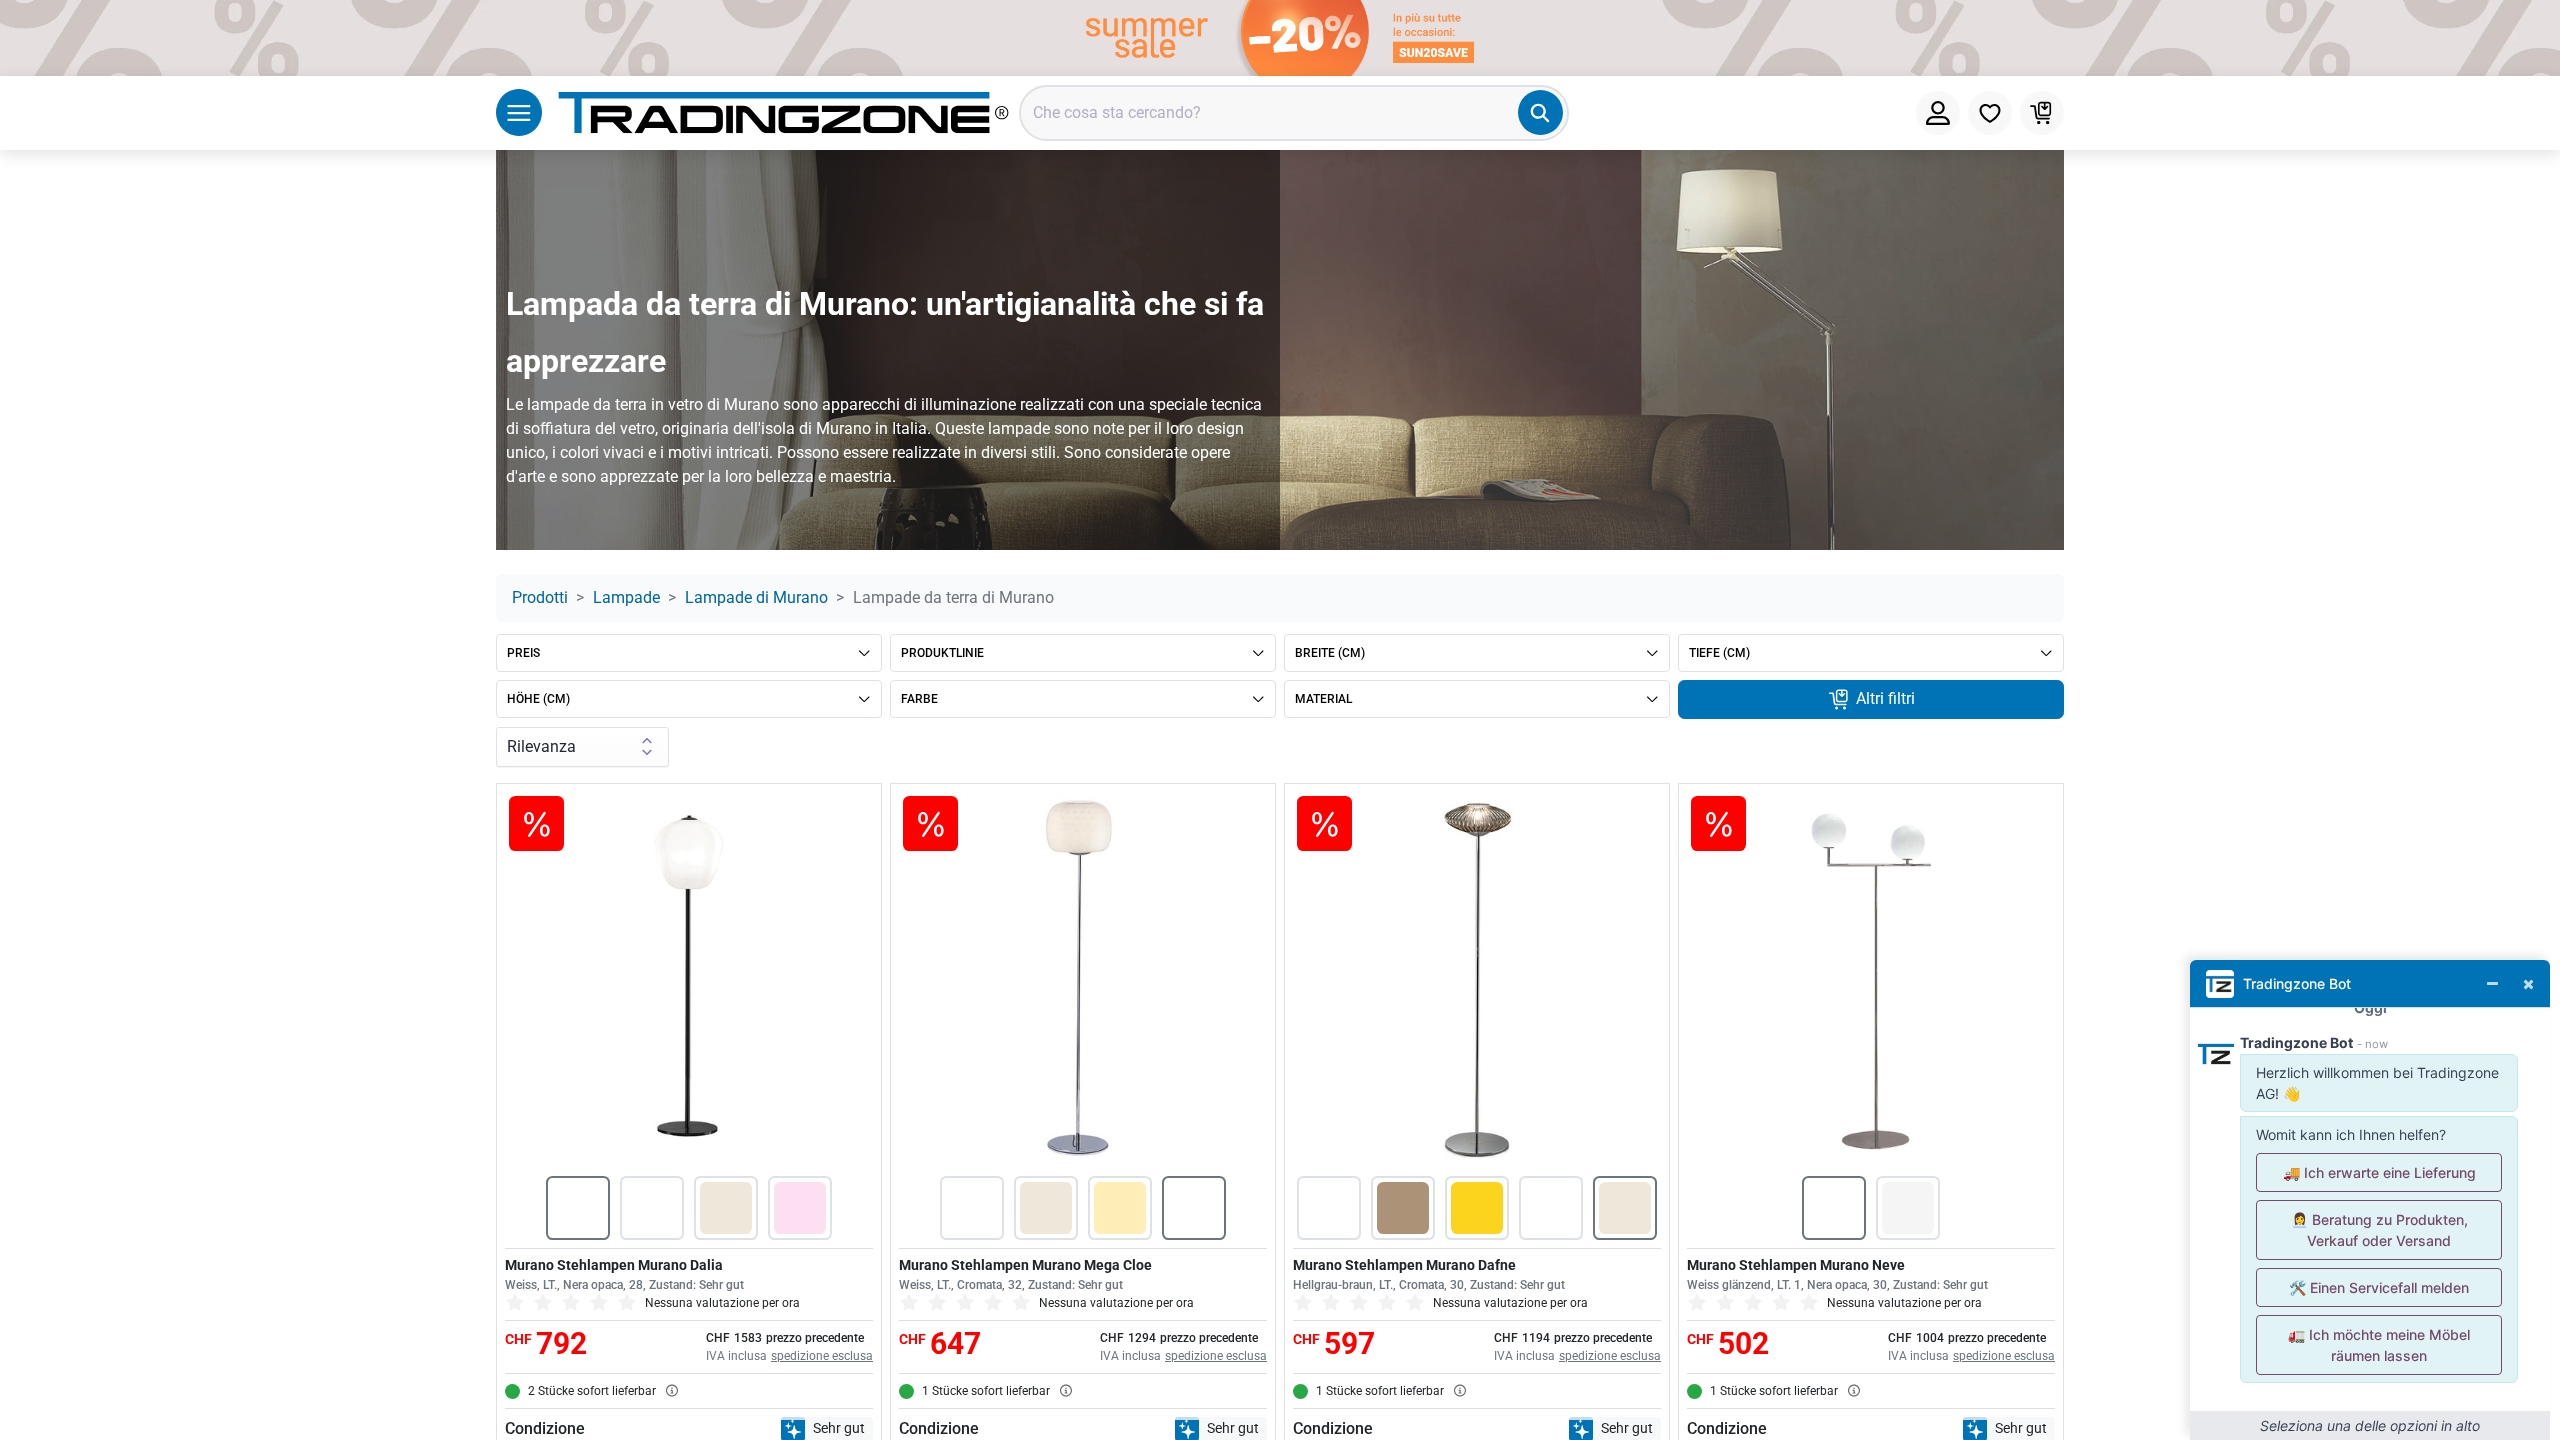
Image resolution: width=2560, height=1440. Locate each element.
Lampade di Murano (756, 597)
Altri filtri (1883, 698)
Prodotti (540, 597)
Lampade (626, 597)
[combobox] (1294, 113)
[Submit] (1540, 112)
